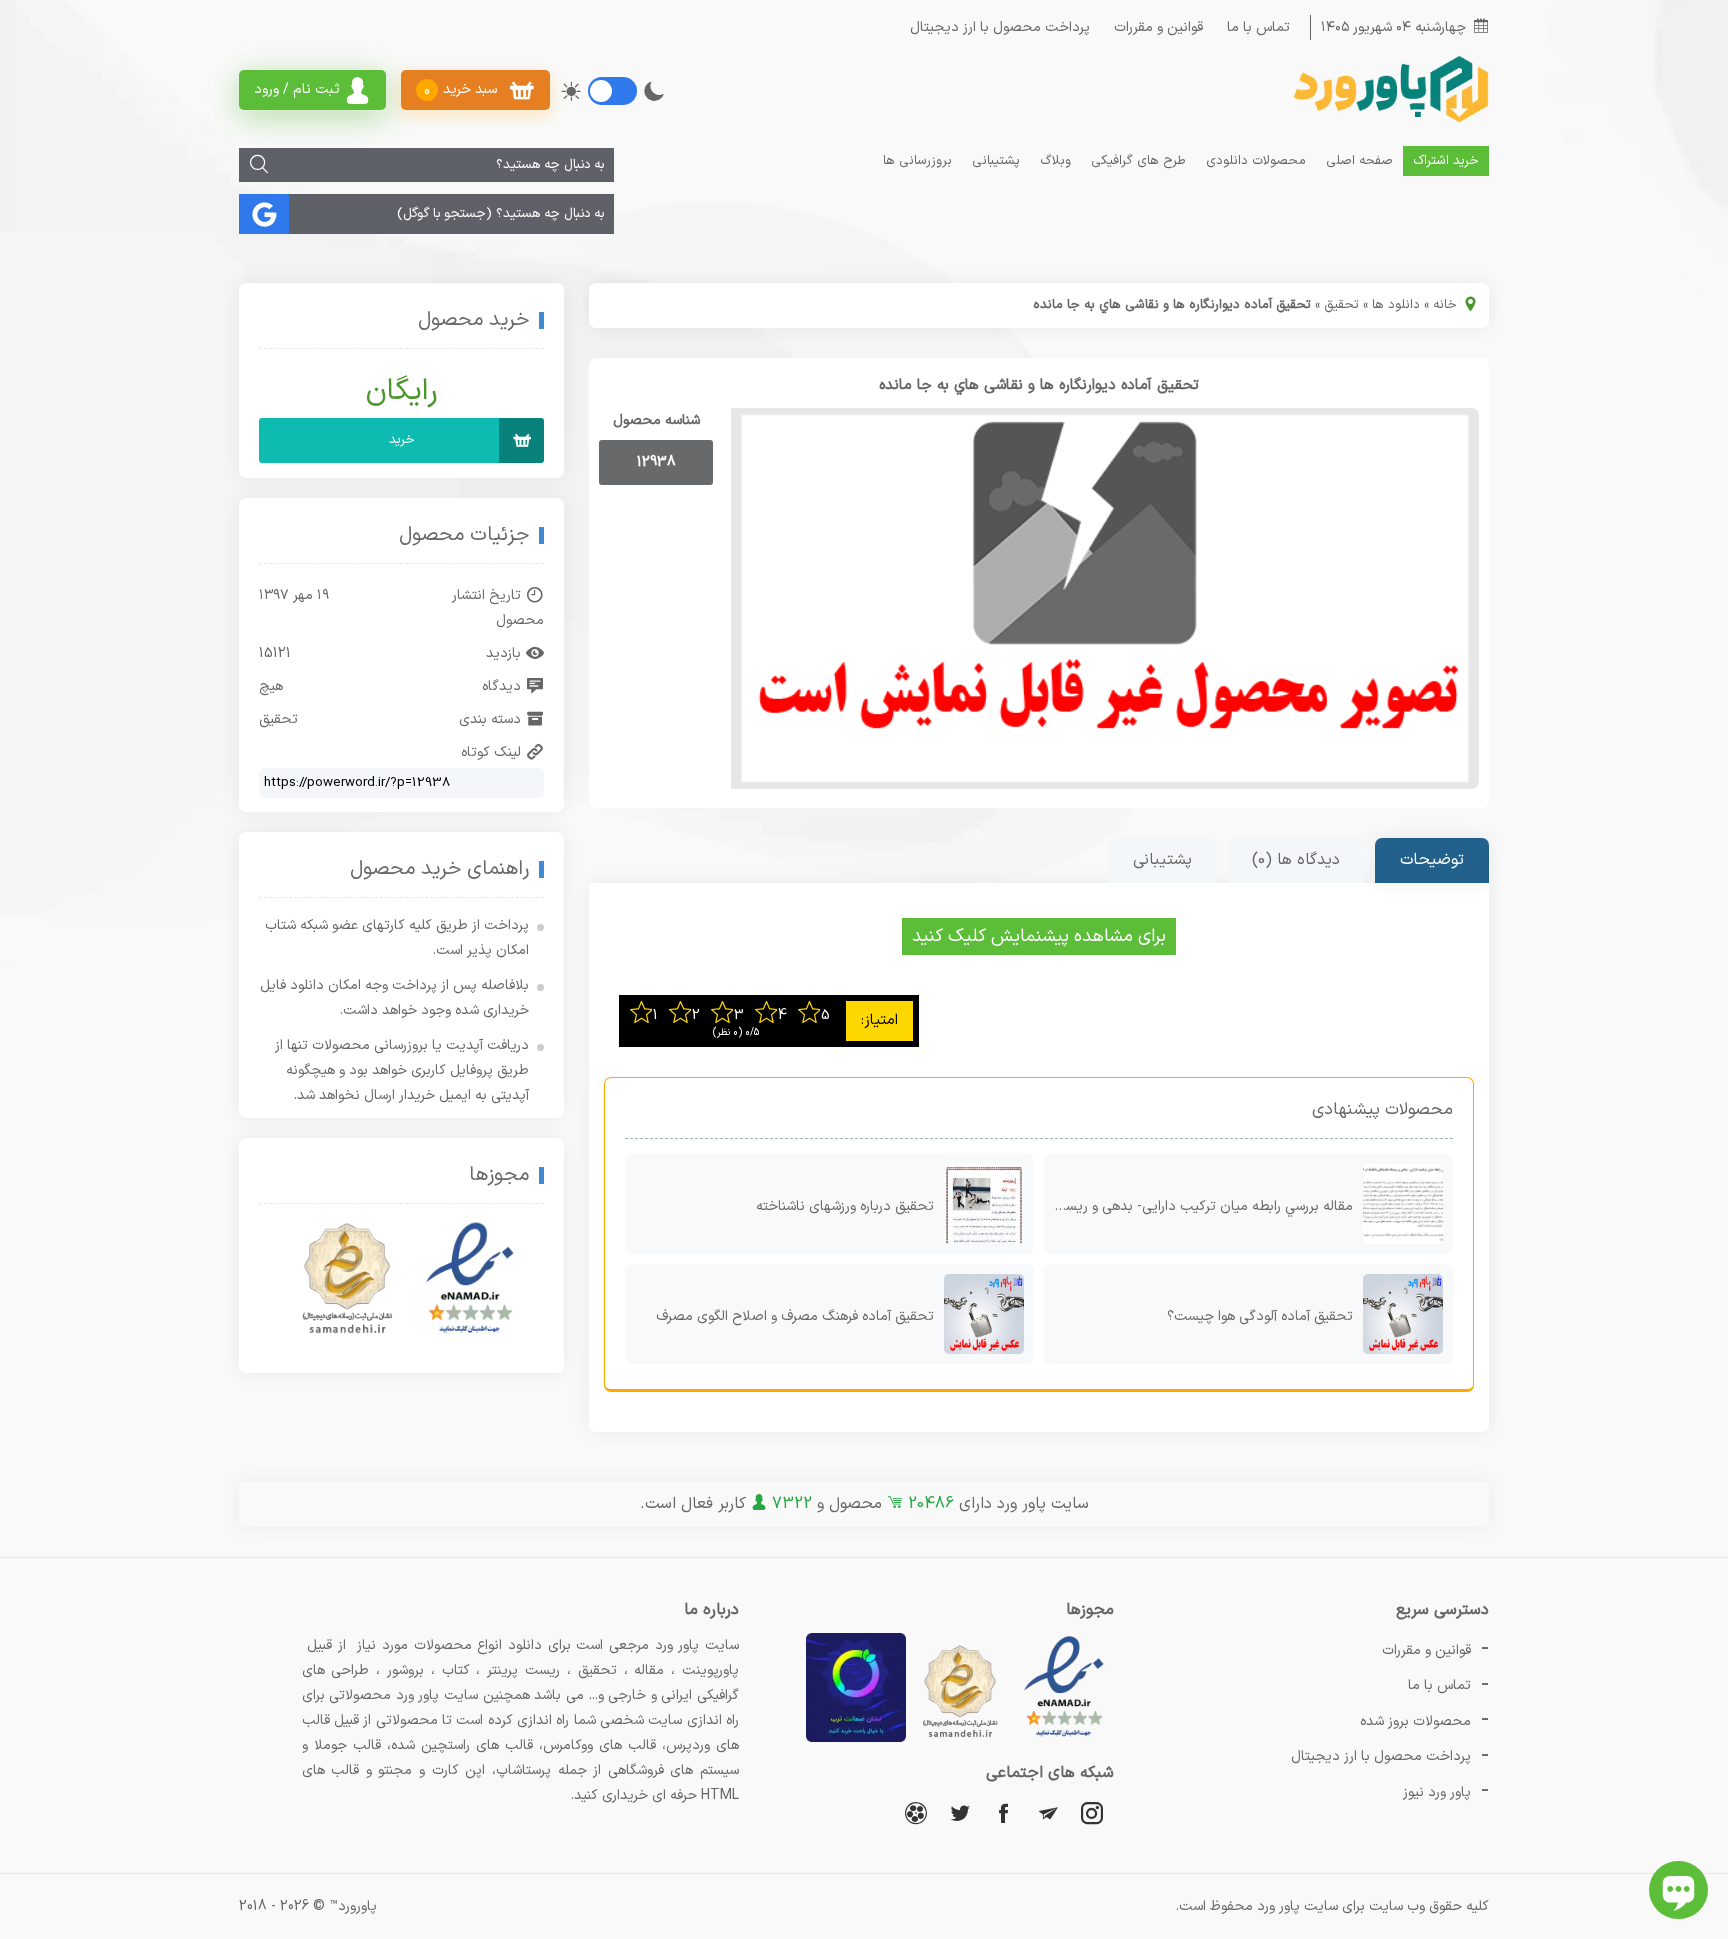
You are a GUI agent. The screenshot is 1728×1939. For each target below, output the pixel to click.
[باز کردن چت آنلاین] (1678, 1890)
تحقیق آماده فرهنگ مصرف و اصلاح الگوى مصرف (795, 1316)
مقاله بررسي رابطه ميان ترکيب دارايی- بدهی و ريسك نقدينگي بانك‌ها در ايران (1198, 1206)
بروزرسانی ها (917, 161)
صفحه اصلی (1359, 161)
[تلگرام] (1048, 1812)
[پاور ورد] (1389, 120)
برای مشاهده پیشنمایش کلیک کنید (1039, 936)
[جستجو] (259, 165)
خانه (1445, 305)
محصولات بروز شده (1415, 1721)
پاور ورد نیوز (1437, 1792)
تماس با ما (1258, 27)
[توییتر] (960, 1812)
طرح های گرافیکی (1138, 161)
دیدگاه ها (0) (1296, 860)
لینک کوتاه (491, 752)
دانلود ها (1396, 305)
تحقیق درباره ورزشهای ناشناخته (845, 1206)
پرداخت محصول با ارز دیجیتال (1000, 27)
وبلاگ (1055, 161)
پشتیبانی (996, 161)
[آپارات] (916, 1812)
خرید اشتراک (1446, 161)
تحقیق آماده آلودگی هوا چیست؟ (1260, 1316)
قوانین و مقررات (1158, 27)
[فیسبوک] (1004, 1812)
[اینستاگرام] (1092, 1812)
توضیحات (1432, 860)
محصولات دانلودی (1256, 161)
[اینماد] (470, 1279)
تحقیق (1341, 305)
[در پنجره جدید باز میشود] (1064, 1738)
